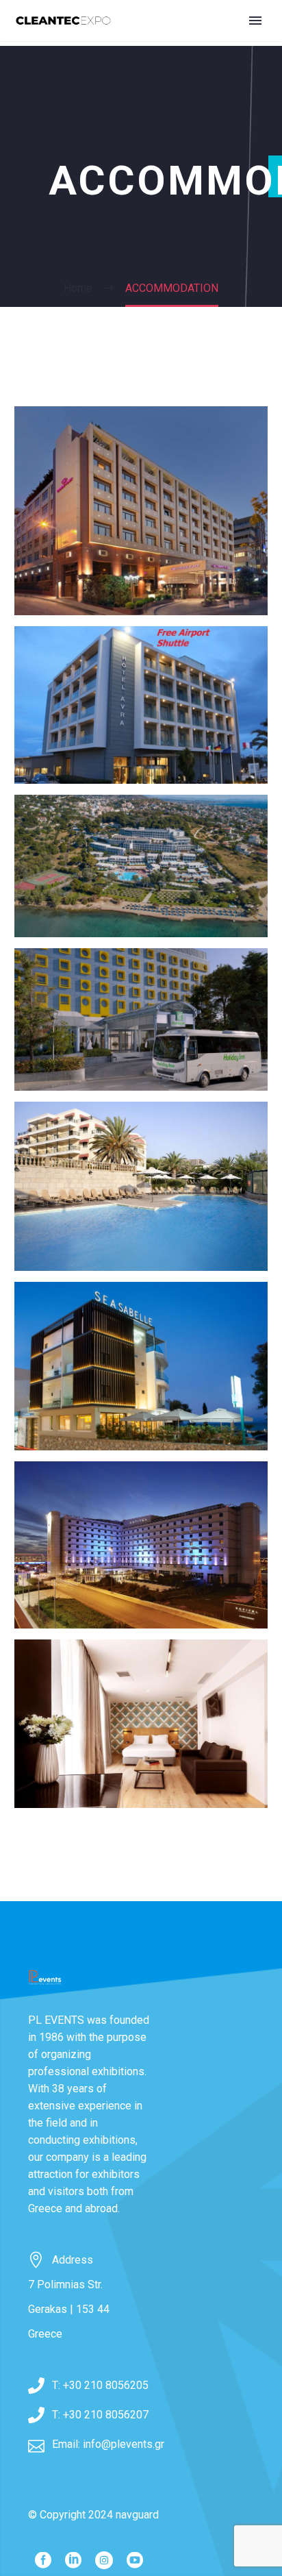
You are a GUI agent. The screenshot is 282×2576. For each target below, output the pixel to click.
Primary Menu (255, 21)
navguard (137, 2515)
